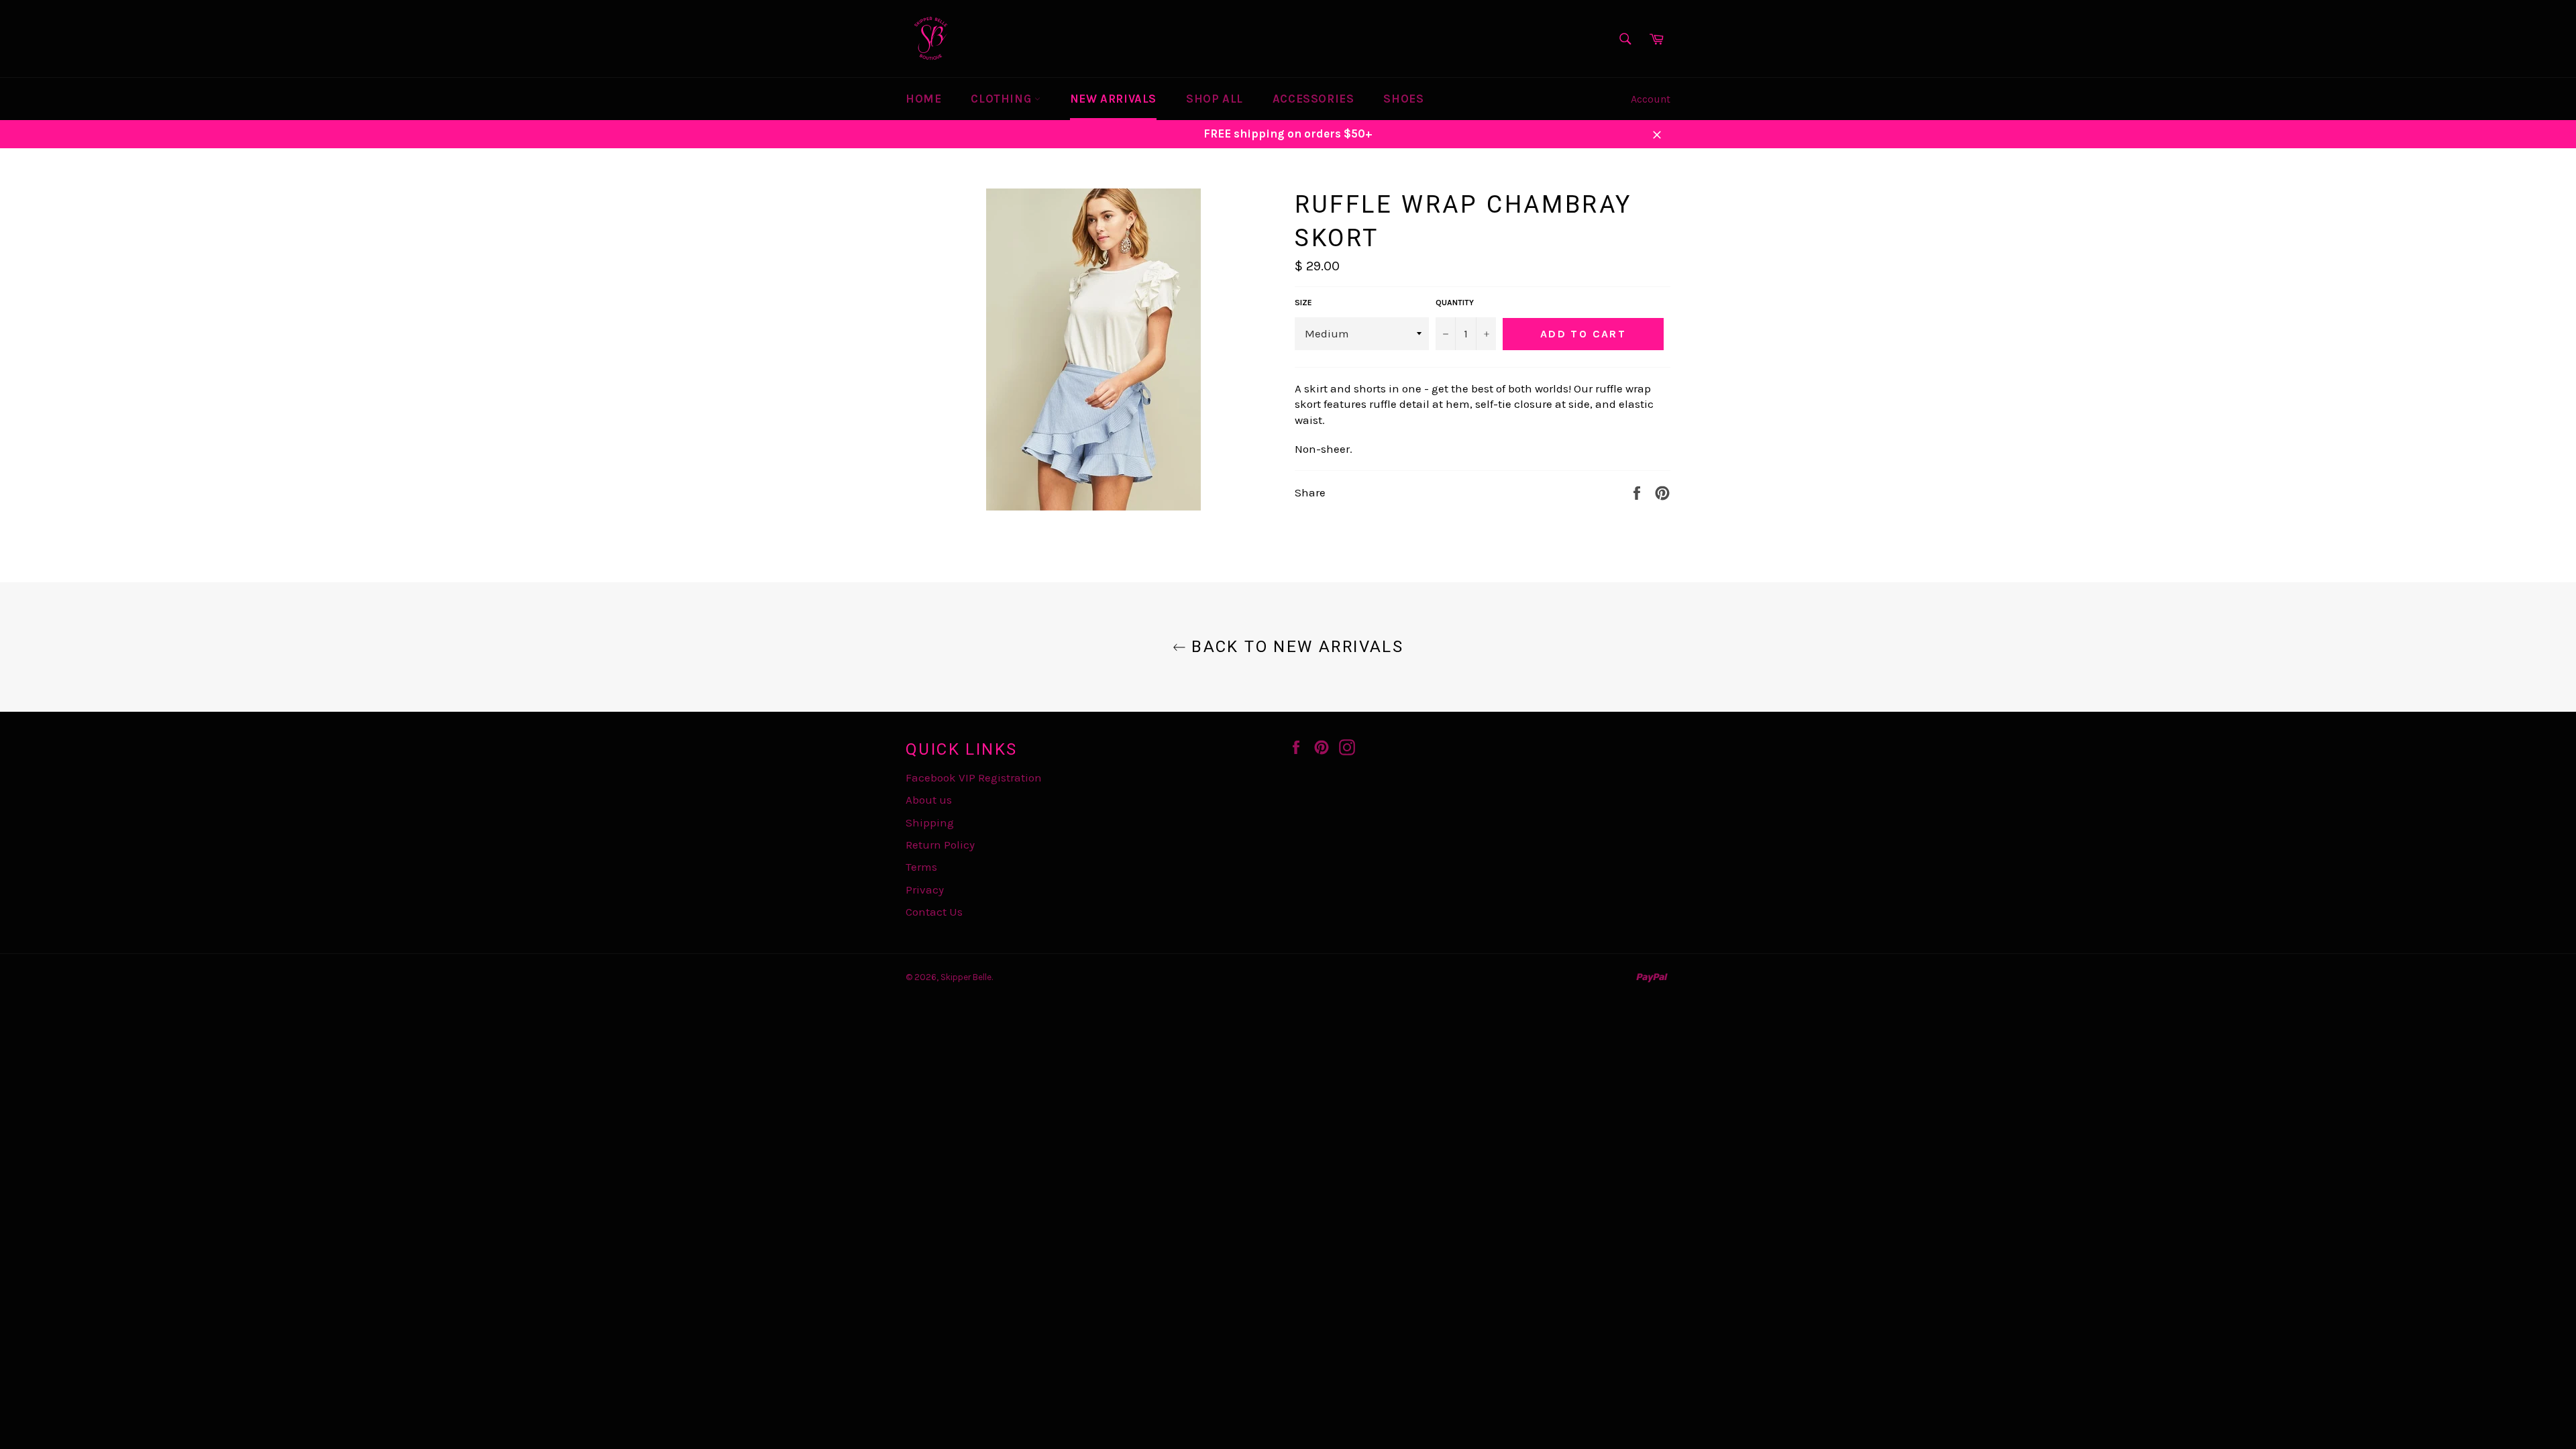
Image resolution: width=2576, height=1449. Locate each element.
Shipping (930, 822)
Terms (921, 867)
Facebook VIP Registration (974, 777)
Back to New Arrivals (1295, 647)
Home (923, 99)
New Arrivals (1113, 99)
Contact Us (934, 912)
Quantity (1455, 303)
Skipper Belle (966, 977)
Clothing (1002, 99)
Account (1651, 99)
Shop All (1215, 99)
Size (1303, 303)
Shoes (1403, 99)
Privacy (925, 890)
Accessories (1313, 99)
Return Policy (940, 845)
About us (929, 800)
